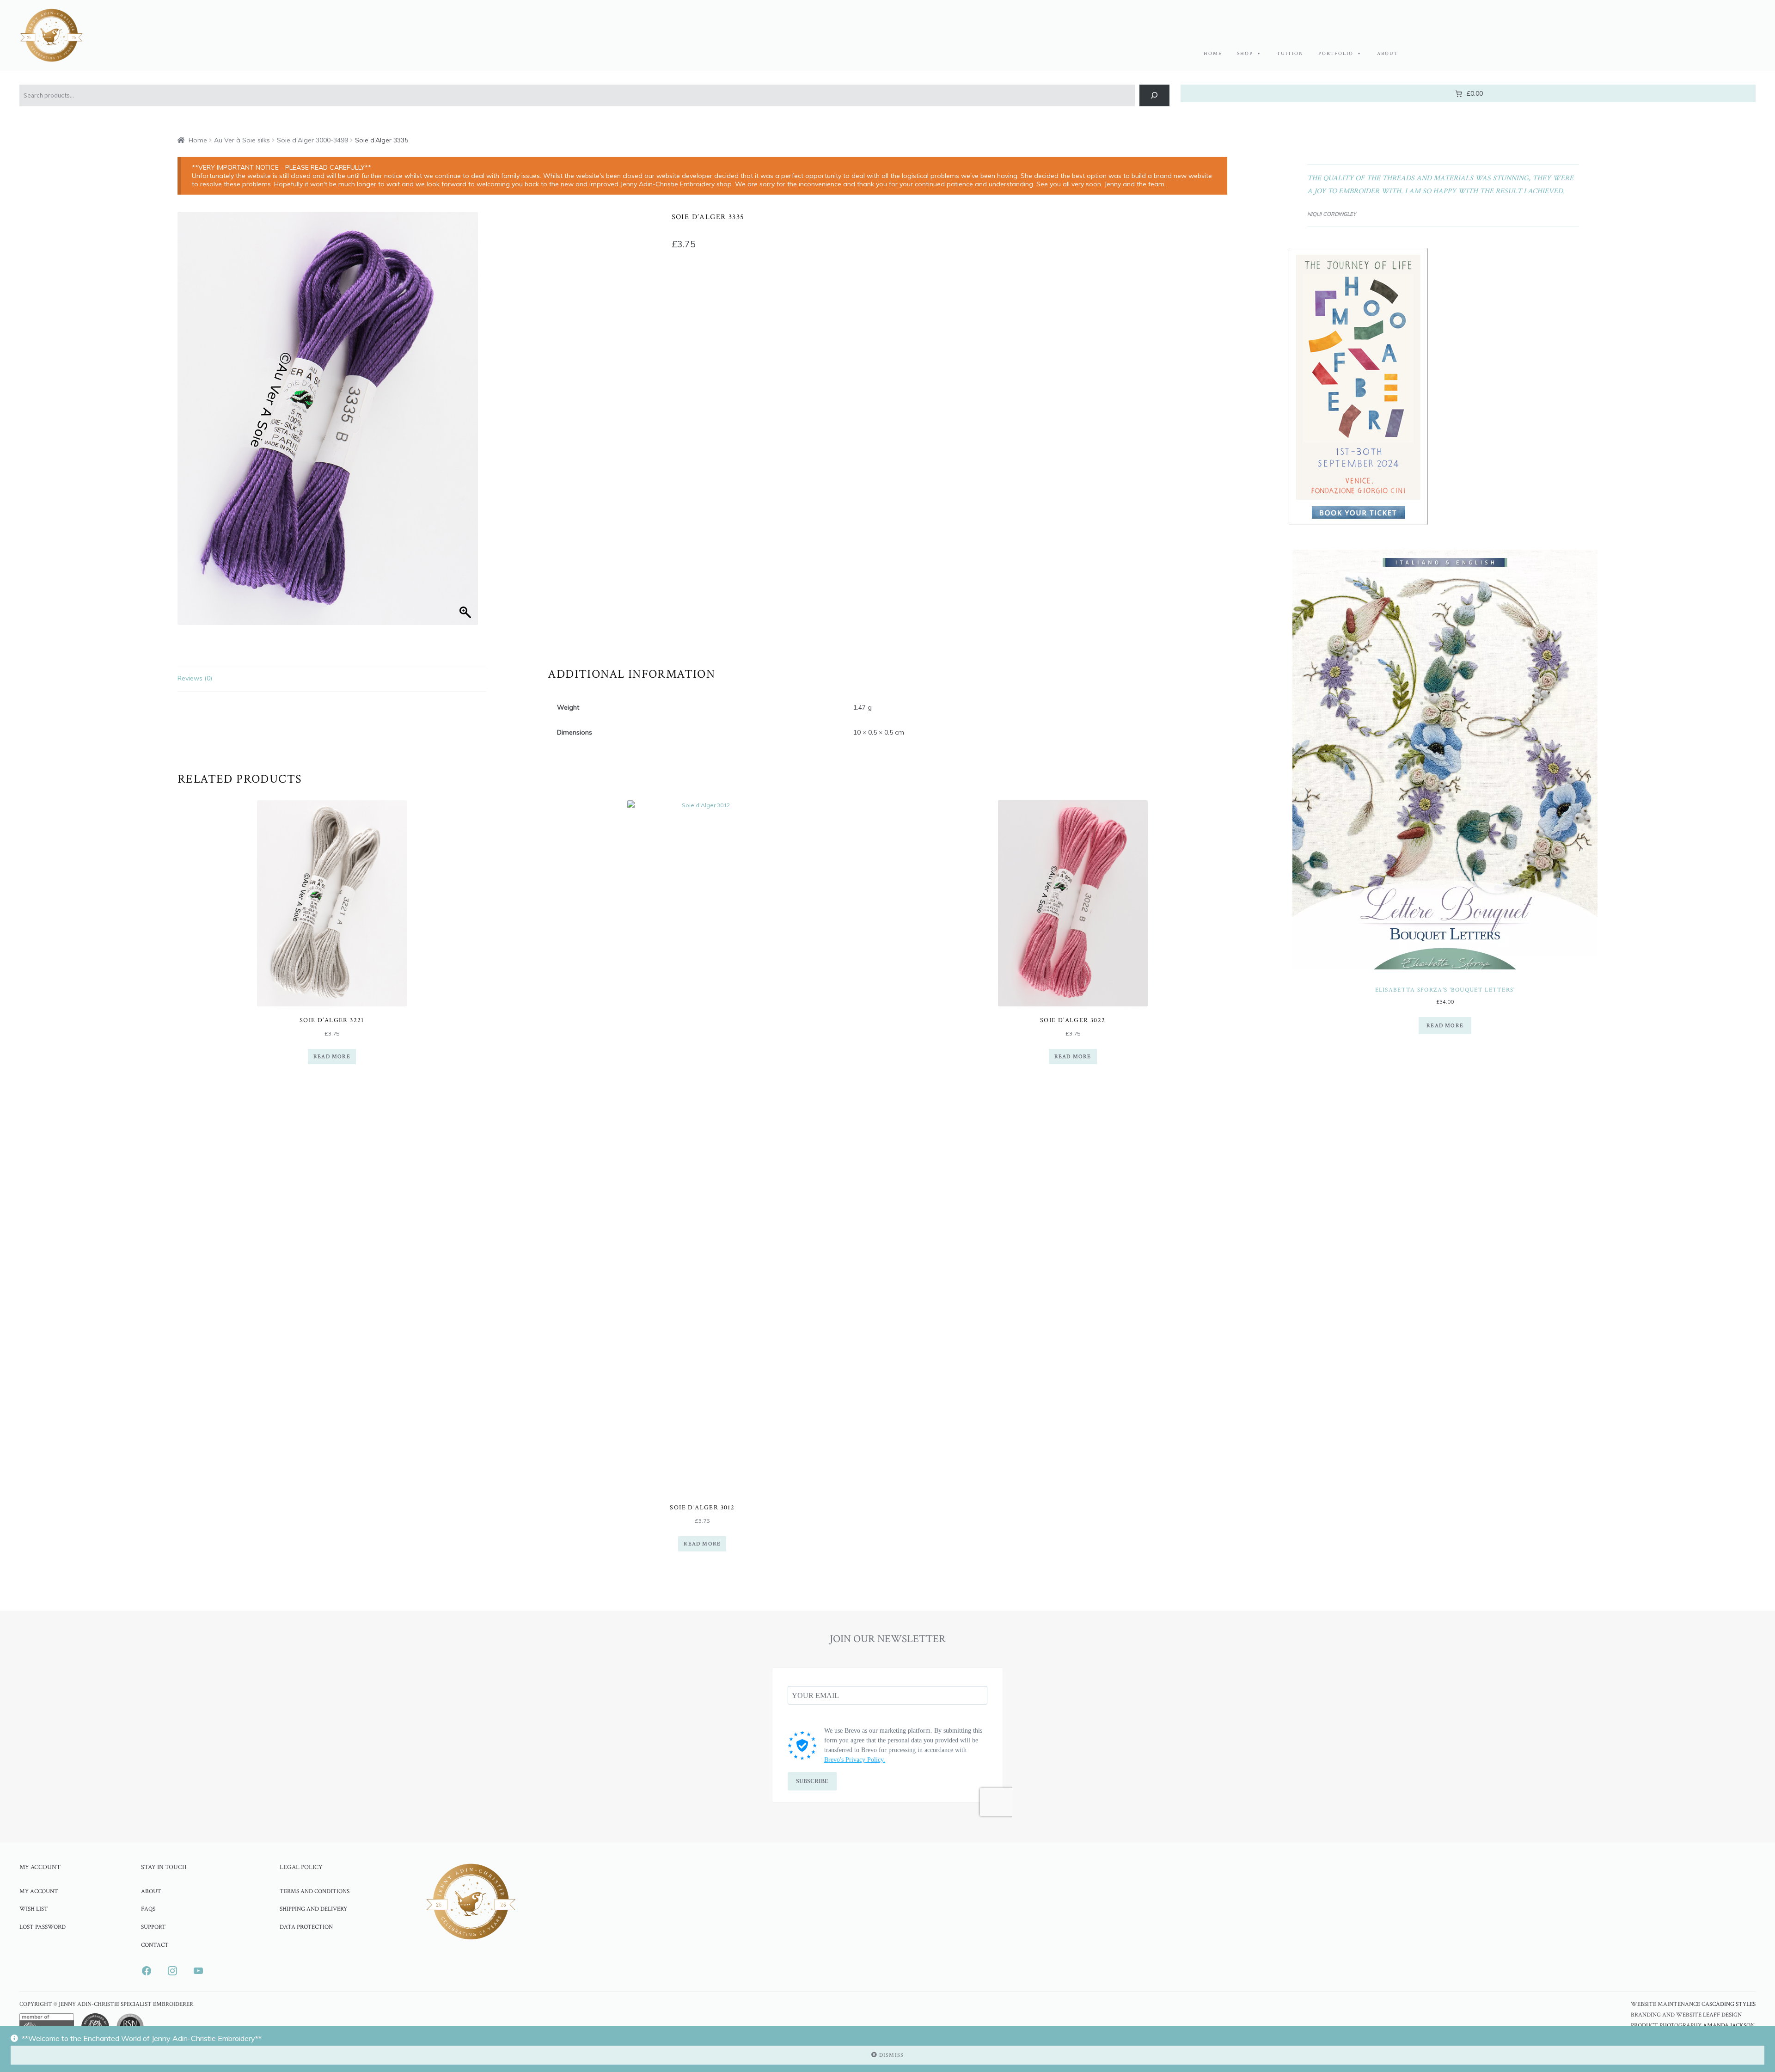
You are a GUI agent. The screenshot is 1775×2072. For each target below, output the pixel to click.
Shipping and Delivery (313, 1909)
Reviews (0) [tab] (195, 678)
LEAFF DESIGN (1722, 2015)
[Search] (1154, 95)
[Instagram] (172, 1970)
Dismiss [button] (891, 2055)
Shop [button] (1245, 54)
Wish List (34, 1909)
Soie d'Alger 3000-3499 (312, 140)
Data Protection (306, 1927)
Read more (332, 1057)
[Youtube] (198, 1970)
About (1388, 54)
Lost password (43, 1927)
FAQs (148, 1909)
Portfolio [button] (1336, 54)
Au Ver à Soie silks (242, 140)
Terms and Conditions (315, 1891)
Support (153, 1927)
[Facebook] (147, 1970)
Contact (155, 1945)
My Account (39, 1891)
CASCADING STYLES (1729, 2004)
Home (1213, 54)
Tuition (1290, 54)
